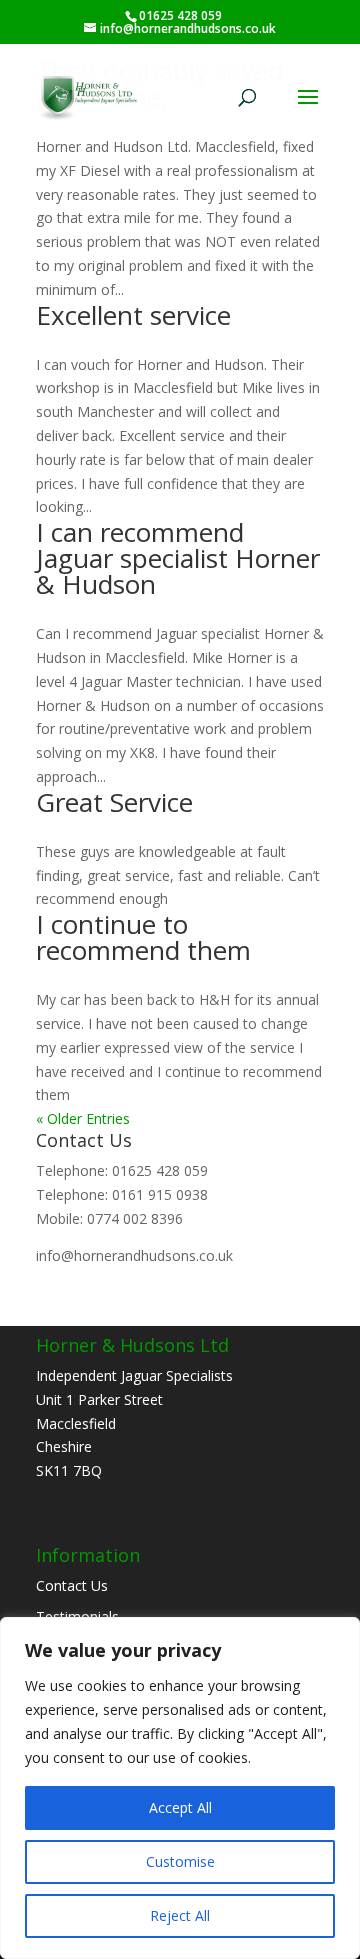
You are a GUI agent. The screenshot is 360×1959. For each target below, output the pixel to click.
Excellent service (133, 315)
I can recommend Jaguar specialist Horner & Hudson (178, 558)
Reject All (180, 1915)
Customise (180, 1861)
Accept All (180, 1807)
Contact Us (72, 1585)
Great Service (114, 802)
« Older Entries (83, 1118)
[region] (180, 1788)
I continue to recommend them (143, 937)
